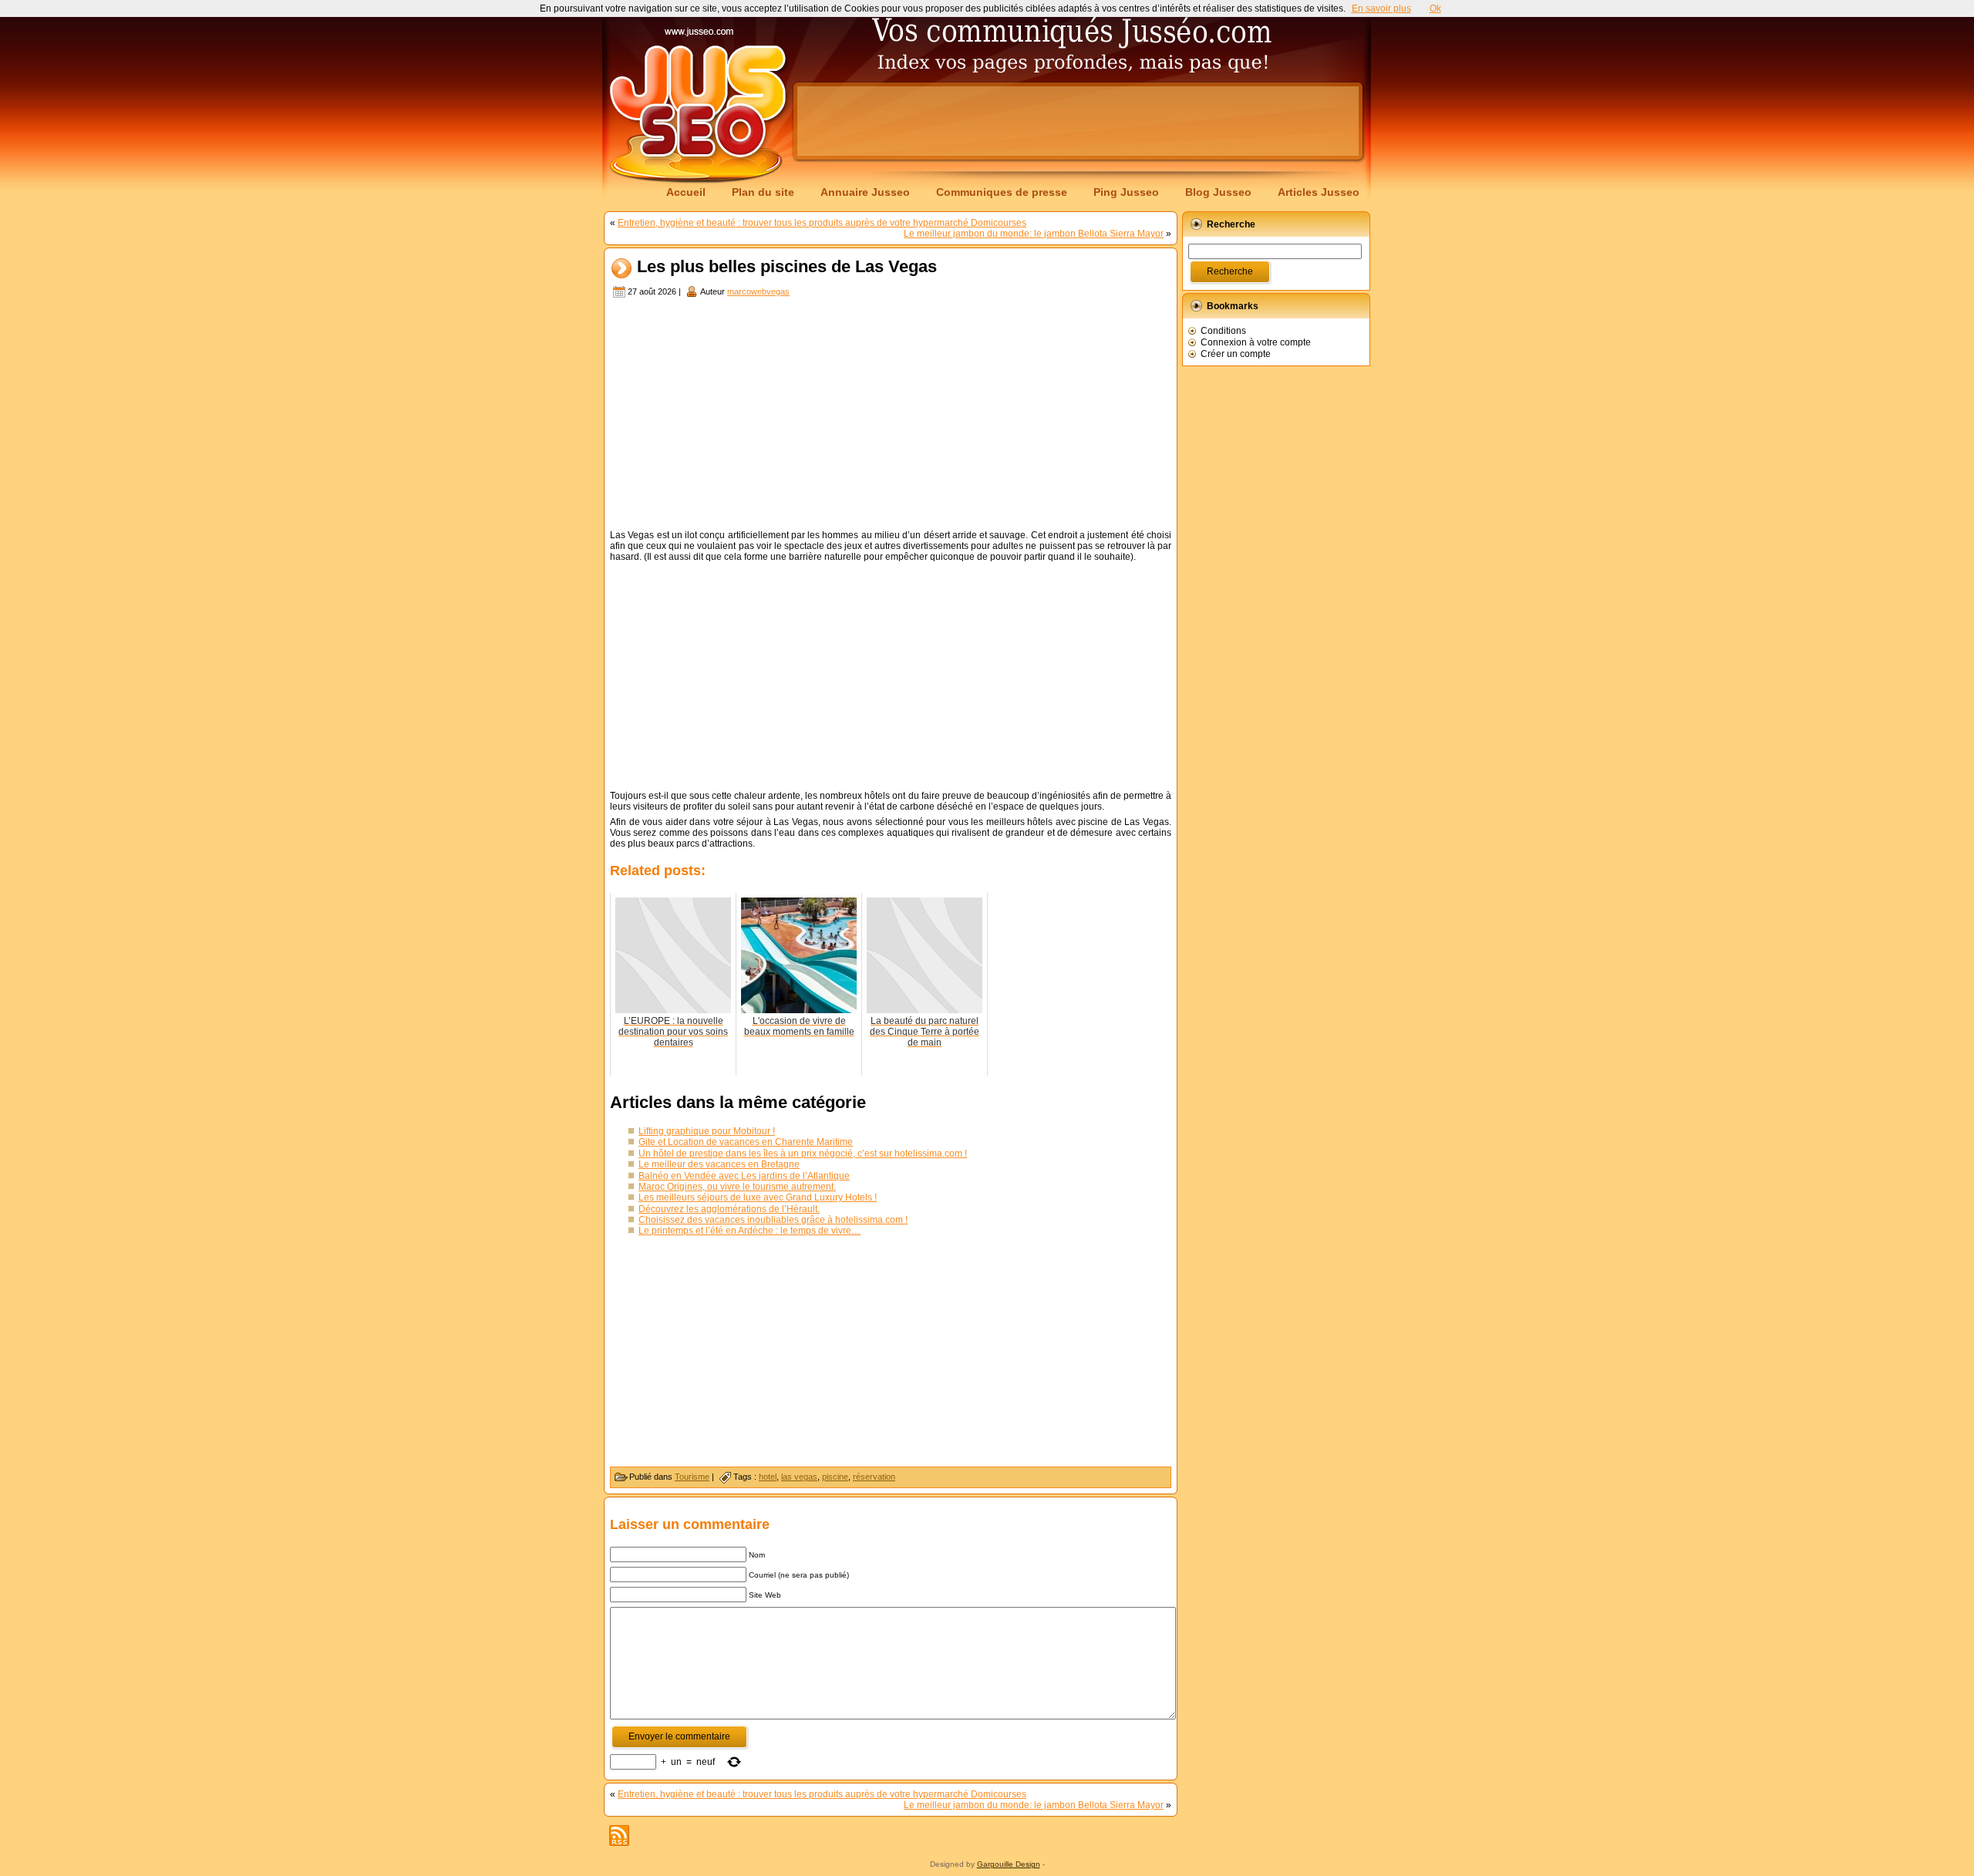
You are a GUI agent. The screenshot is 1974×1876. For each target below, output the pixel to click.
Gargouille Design (1009, 1864)
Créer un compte (1236, 354)
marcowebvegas (758, 291)
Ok (1435, 8)
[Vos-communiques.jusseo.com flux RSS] (619, 1836)
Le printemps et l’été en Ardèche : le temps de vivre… (750, 1231)
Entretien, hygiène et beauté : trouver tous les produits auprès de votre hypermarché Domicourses (822, 223)
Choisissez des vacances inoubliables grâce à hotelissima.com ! (773, 1220)
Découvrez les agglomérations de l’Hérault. (729, 1209)
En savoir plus (1381, 8)
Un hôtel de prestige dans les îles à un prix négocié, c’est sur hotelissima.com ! (803, 1154)
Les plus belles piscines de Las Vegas (787, 267)
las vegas (799, 1477)
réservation (874, 1477)
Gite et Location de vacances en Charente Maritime (746, 1142)
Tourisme (692, 1477)
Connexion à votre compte (1256, 342)
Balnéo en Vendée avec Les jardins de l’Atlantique (744, 1176)
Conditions (1223, 331)
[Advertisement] (1078, 121)
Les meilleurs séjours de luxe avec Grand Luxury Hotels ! (758, 1197)
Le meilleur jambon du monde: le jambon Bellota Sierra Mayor (1034, 234)
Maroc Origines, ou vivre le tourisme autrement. (737, 1187)
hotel (768, 1477)
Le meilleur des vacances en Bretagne (719, 1164)
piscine (835, 1477)
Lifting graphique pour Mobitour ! (707, 1131)
